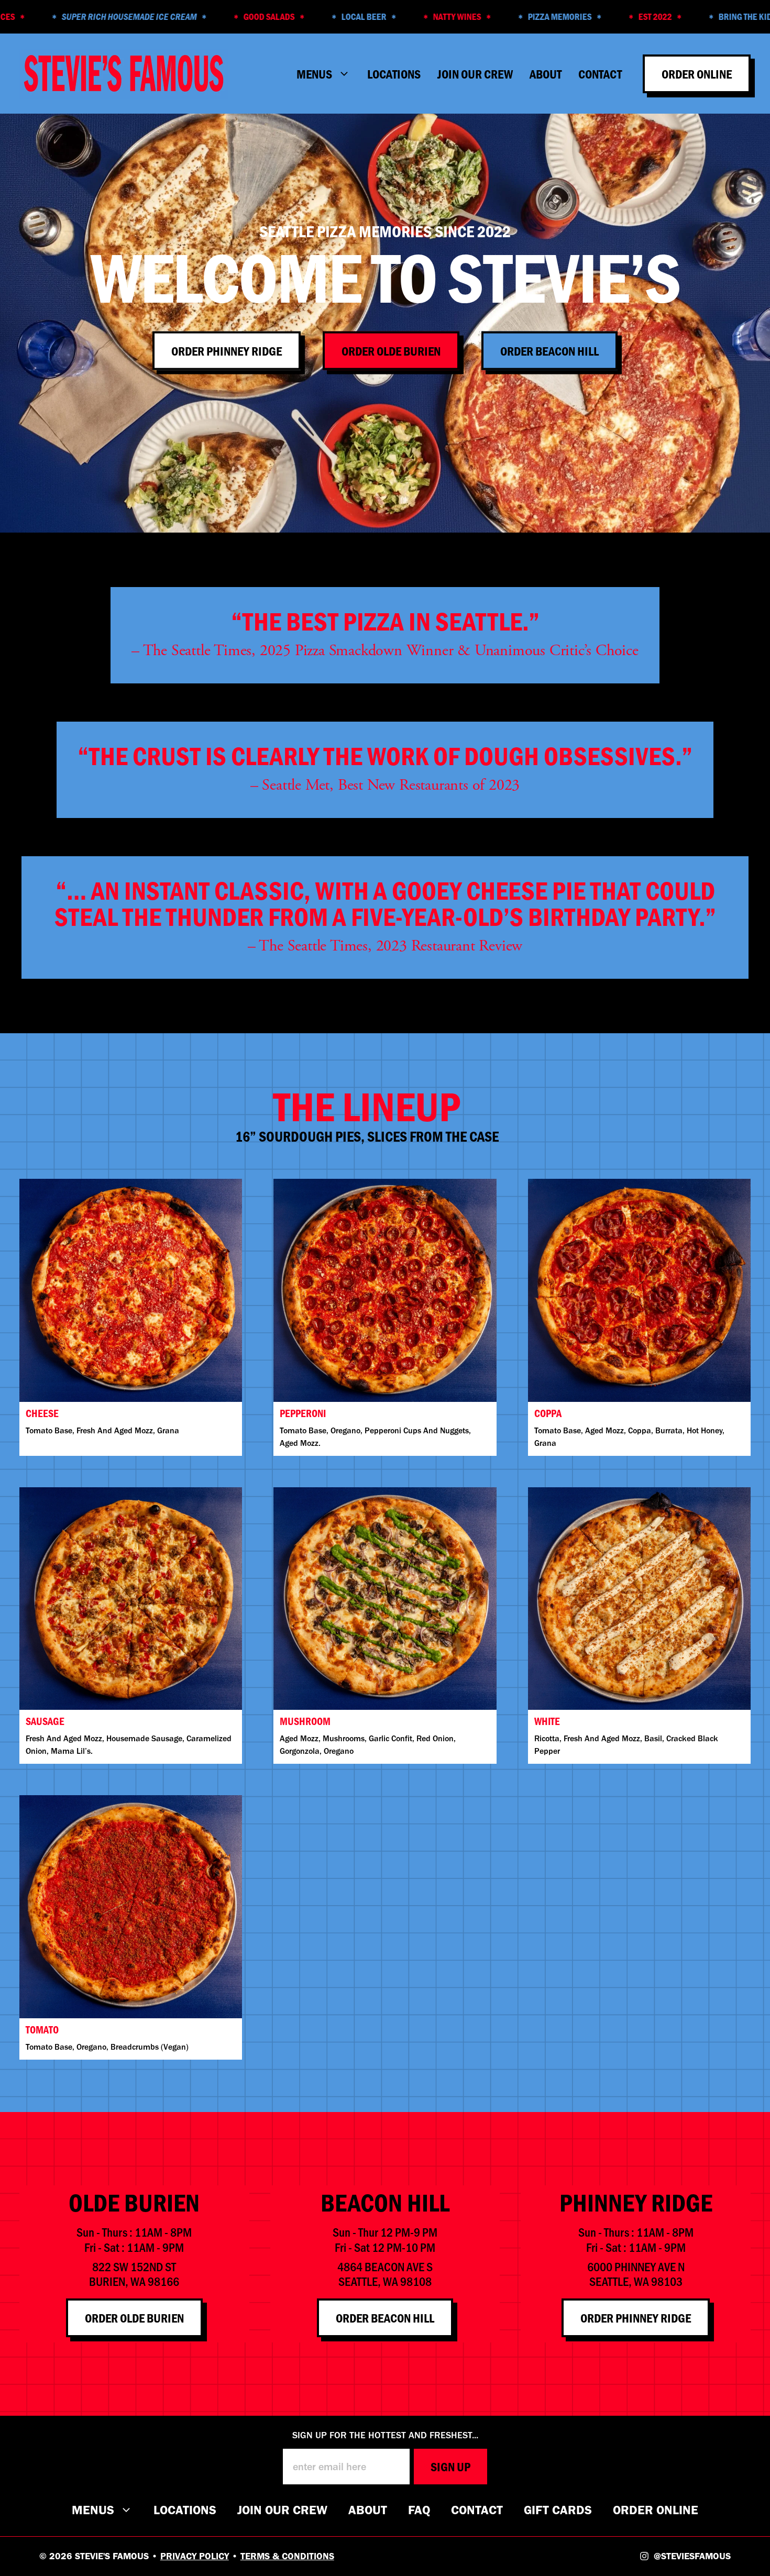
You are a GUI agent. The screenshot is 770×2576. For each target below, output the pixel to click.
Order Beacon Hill (549, 350)
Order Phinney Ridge (227, 350)
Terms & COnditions (287, 2556)
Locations (394, 74)
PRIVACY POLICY (195, 2556)
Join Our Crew (475, 74)
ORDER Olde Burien (134, 2318)
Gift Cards (558, 2510)
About (546, 74)
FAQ (419, 2510)
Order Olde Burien (391, 350)
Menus (93, 2510)
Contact (600, 74)
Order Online (697, 74)
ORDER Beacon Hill (385, 2318)
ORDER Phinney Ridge (636, 2318)
